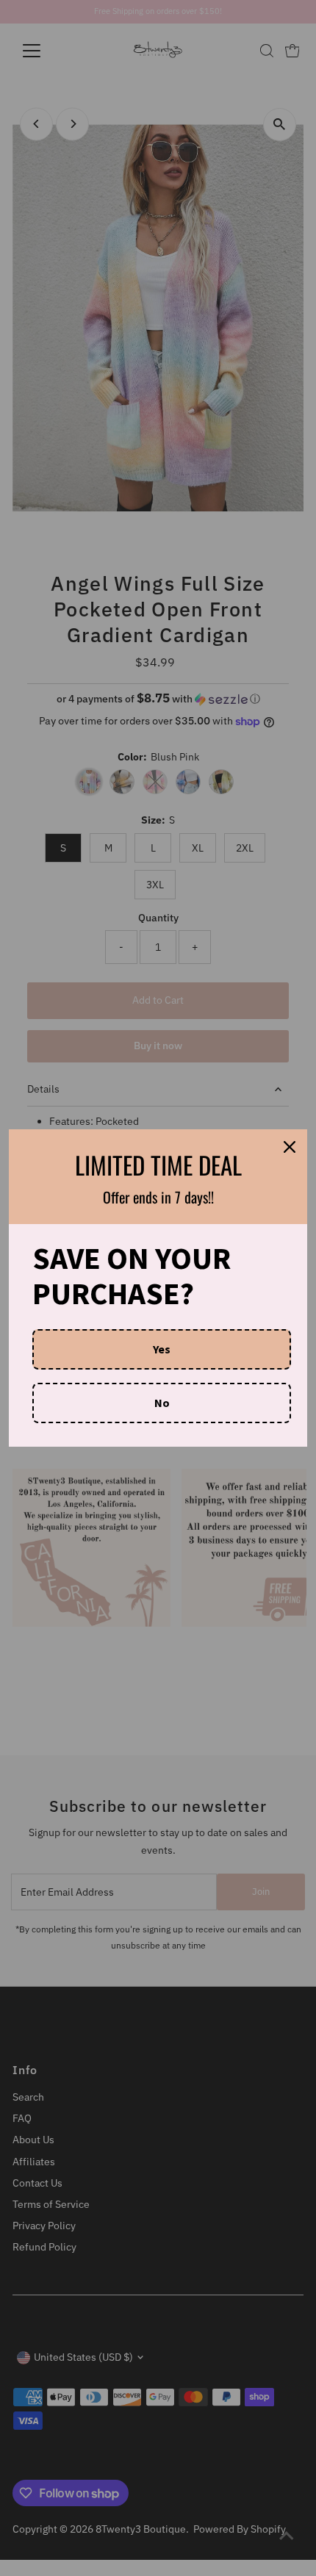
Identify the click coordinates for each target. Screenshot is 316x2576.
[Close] (290, 1147)
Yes (162, 1349)
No (162, 1403)
